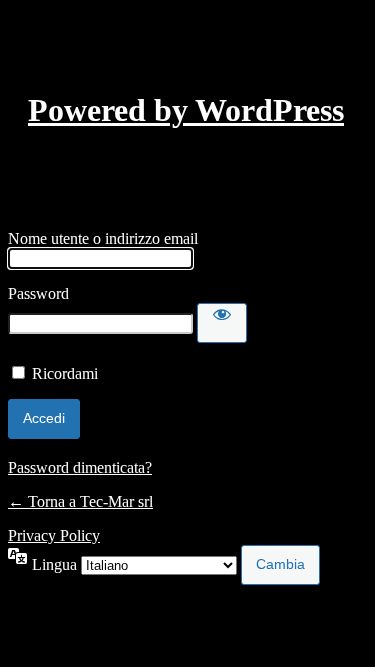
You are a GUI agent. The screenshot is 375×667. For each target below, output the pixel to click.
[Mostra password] (222, 323)
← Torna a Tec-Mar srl (80, 501)
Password (38, 293)
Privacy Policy (54, 535)
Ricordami (65, 373)
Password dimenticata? (80, 467)
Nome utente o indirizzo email (103, 238)
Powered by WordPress (186, 110)
